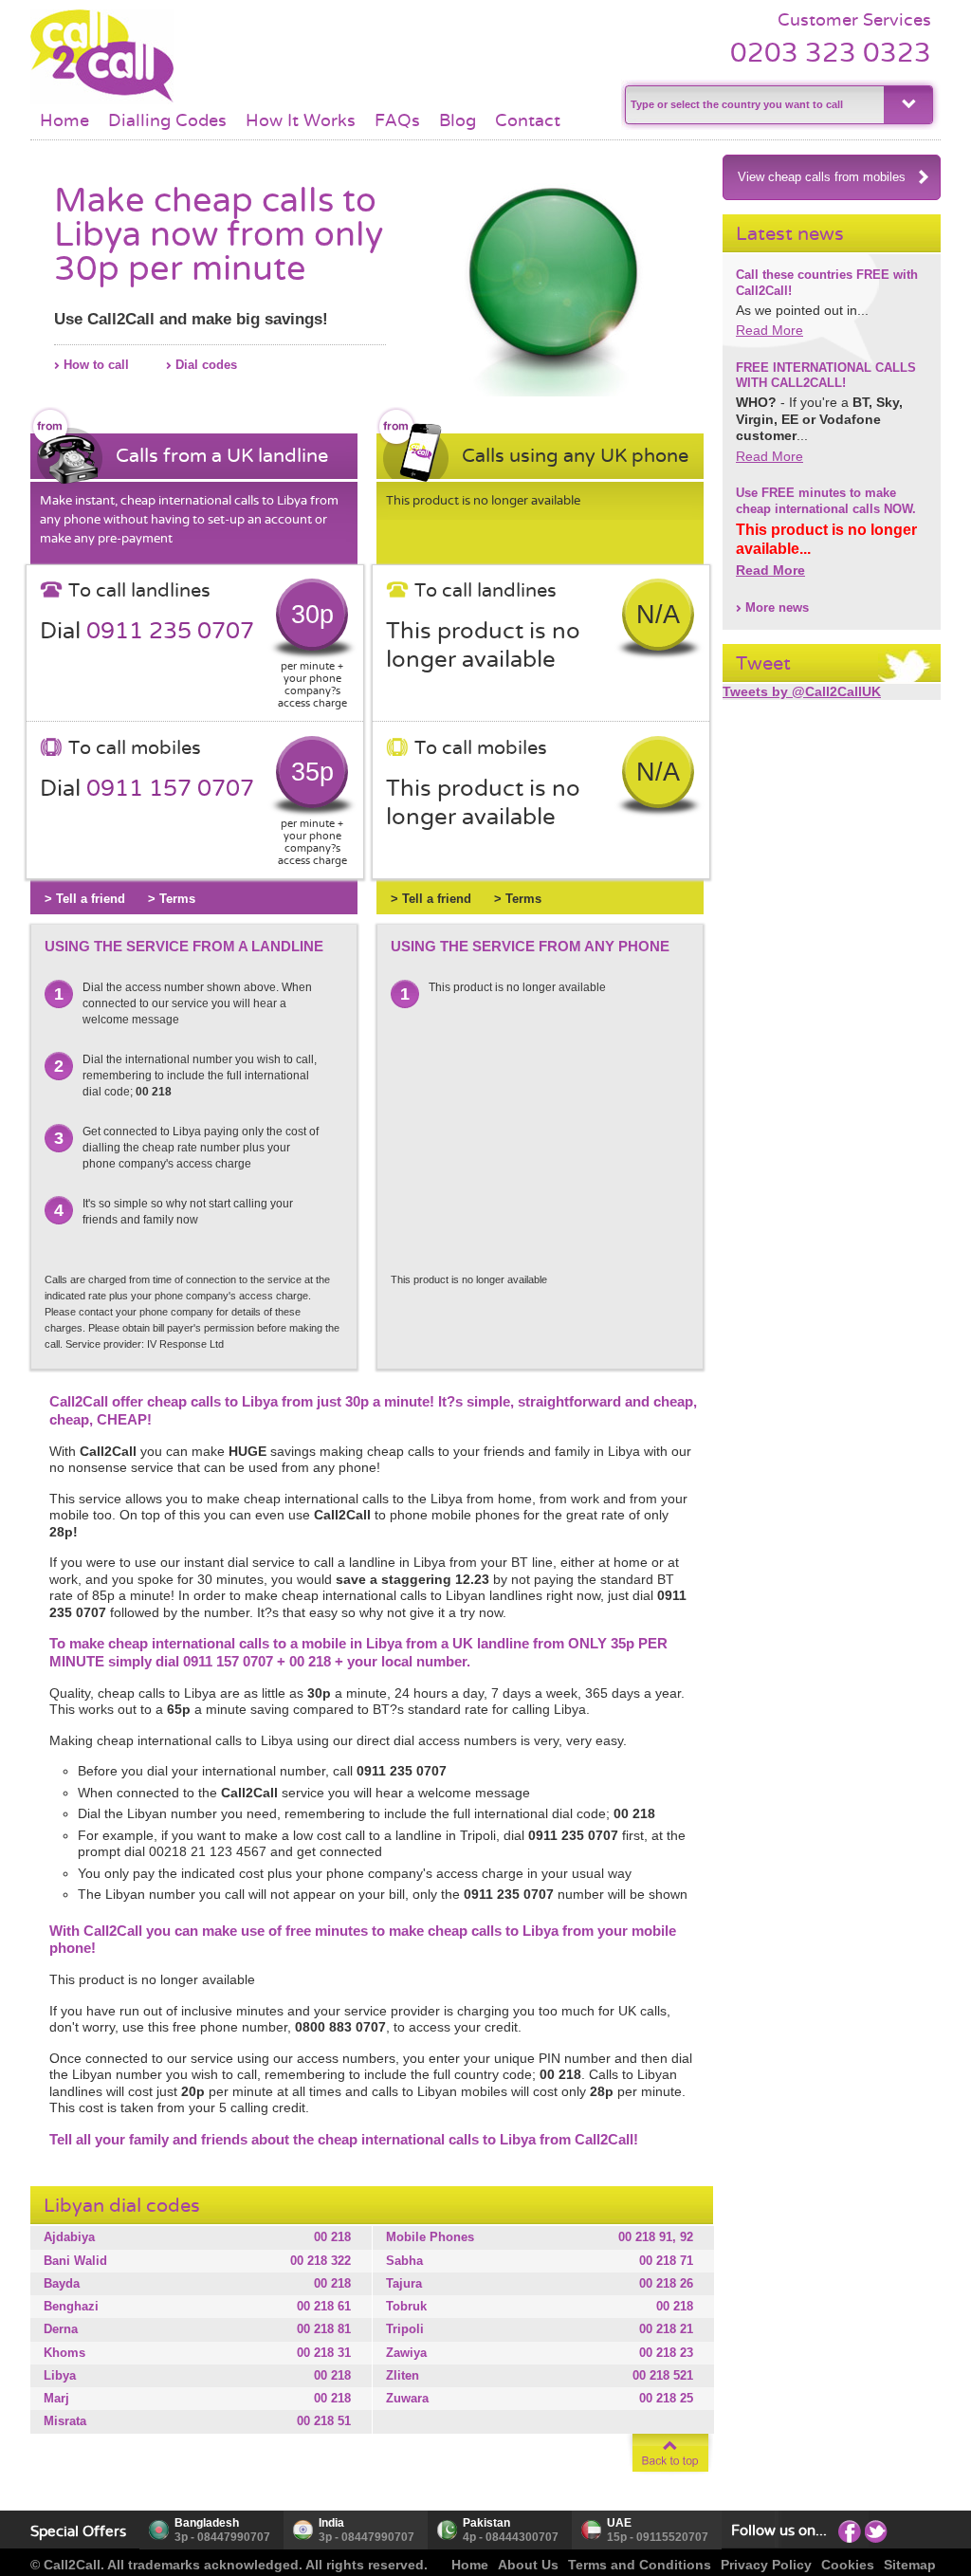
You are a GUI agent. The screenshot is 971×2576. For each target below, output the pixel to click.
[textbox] (752, 105)
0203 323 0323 (831, 53)
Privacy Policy (766, 2565)
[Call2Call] (102, 100)
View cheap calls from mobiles (822, 177)
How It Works (301, 120)
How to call (96, 365)
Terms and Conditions (640, 2565)
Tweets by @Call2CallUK (802, 691)
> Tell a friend (85, 899)
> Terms (172, 899)
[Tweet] (876, 2530)
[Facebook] (850, 2530)
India (331, 2523)
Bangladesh (207, 2523)
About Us (528, 2565)
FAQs (397, 120)
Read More (769, 330)
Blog (458, 120)
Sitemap (910, 2565)
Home (64, 120)
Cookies (848, 2565)
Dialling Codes (167, 120)
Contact (528, 120)
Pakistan (486, 2523)
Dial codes (206, 365)
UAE (619, 2523)
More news (777, 607)
